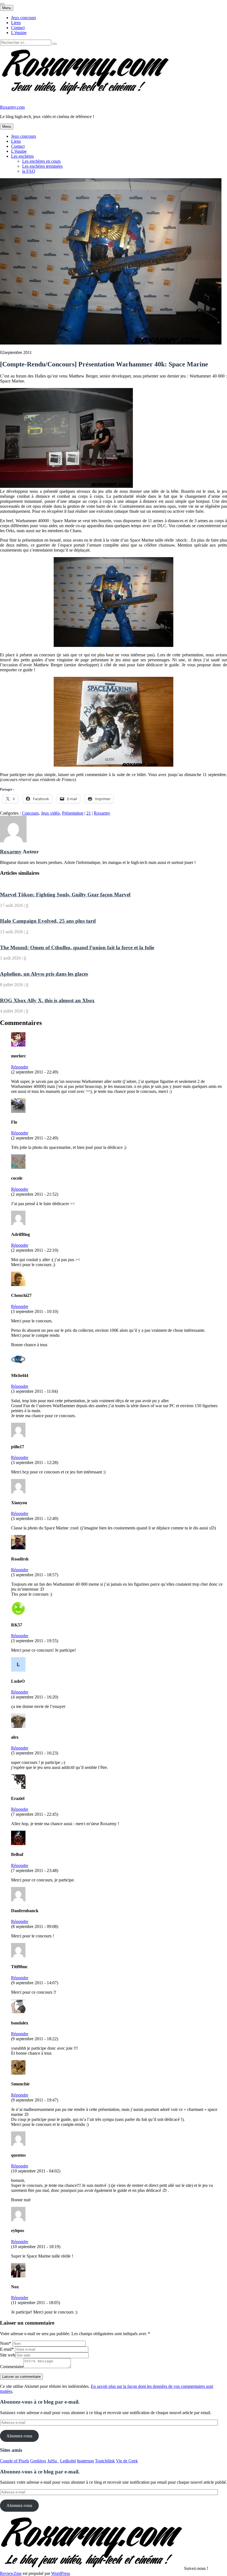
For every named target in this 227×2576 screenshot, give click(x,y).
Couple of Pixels (15, 2461)
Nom (6, 2343)
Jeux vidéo (50, 813)
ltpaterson (85, 2461)
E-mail (7, 2349)
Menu (7, 8)
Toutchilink (105, 2461)
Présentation (73, 813)
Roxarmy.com (12, 107)
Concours (30, 813)
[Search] (55, 44)
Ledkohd (68, 2461)
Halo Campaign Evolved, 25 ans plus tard (48, 921)
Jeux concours (24, 18)
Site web (8, 2355)
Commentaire (12, 2367)
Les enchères (22, 156)
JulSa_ (53, 2461)
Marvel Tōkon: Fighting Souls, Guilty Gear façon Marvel (65, 895)
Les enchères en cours (41, 161)
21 (89, 813)
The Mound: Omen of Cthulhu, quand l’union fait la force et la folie (77, 947)
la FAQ (29, 171)
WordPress (61, 2573)
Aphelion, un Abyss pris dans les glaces (44, 974)
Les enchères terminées (42, 166)
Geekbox (38, 2461)
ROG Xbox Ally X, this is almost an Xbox (47, 1000)
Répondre (20, 1067)
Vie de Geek (127, 2461)
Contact (18, 28)
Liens (16, 23)
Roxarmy (102, 813)
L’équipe (19, 33)
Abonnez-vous (19, 2436)
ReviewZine (11, 2573)
